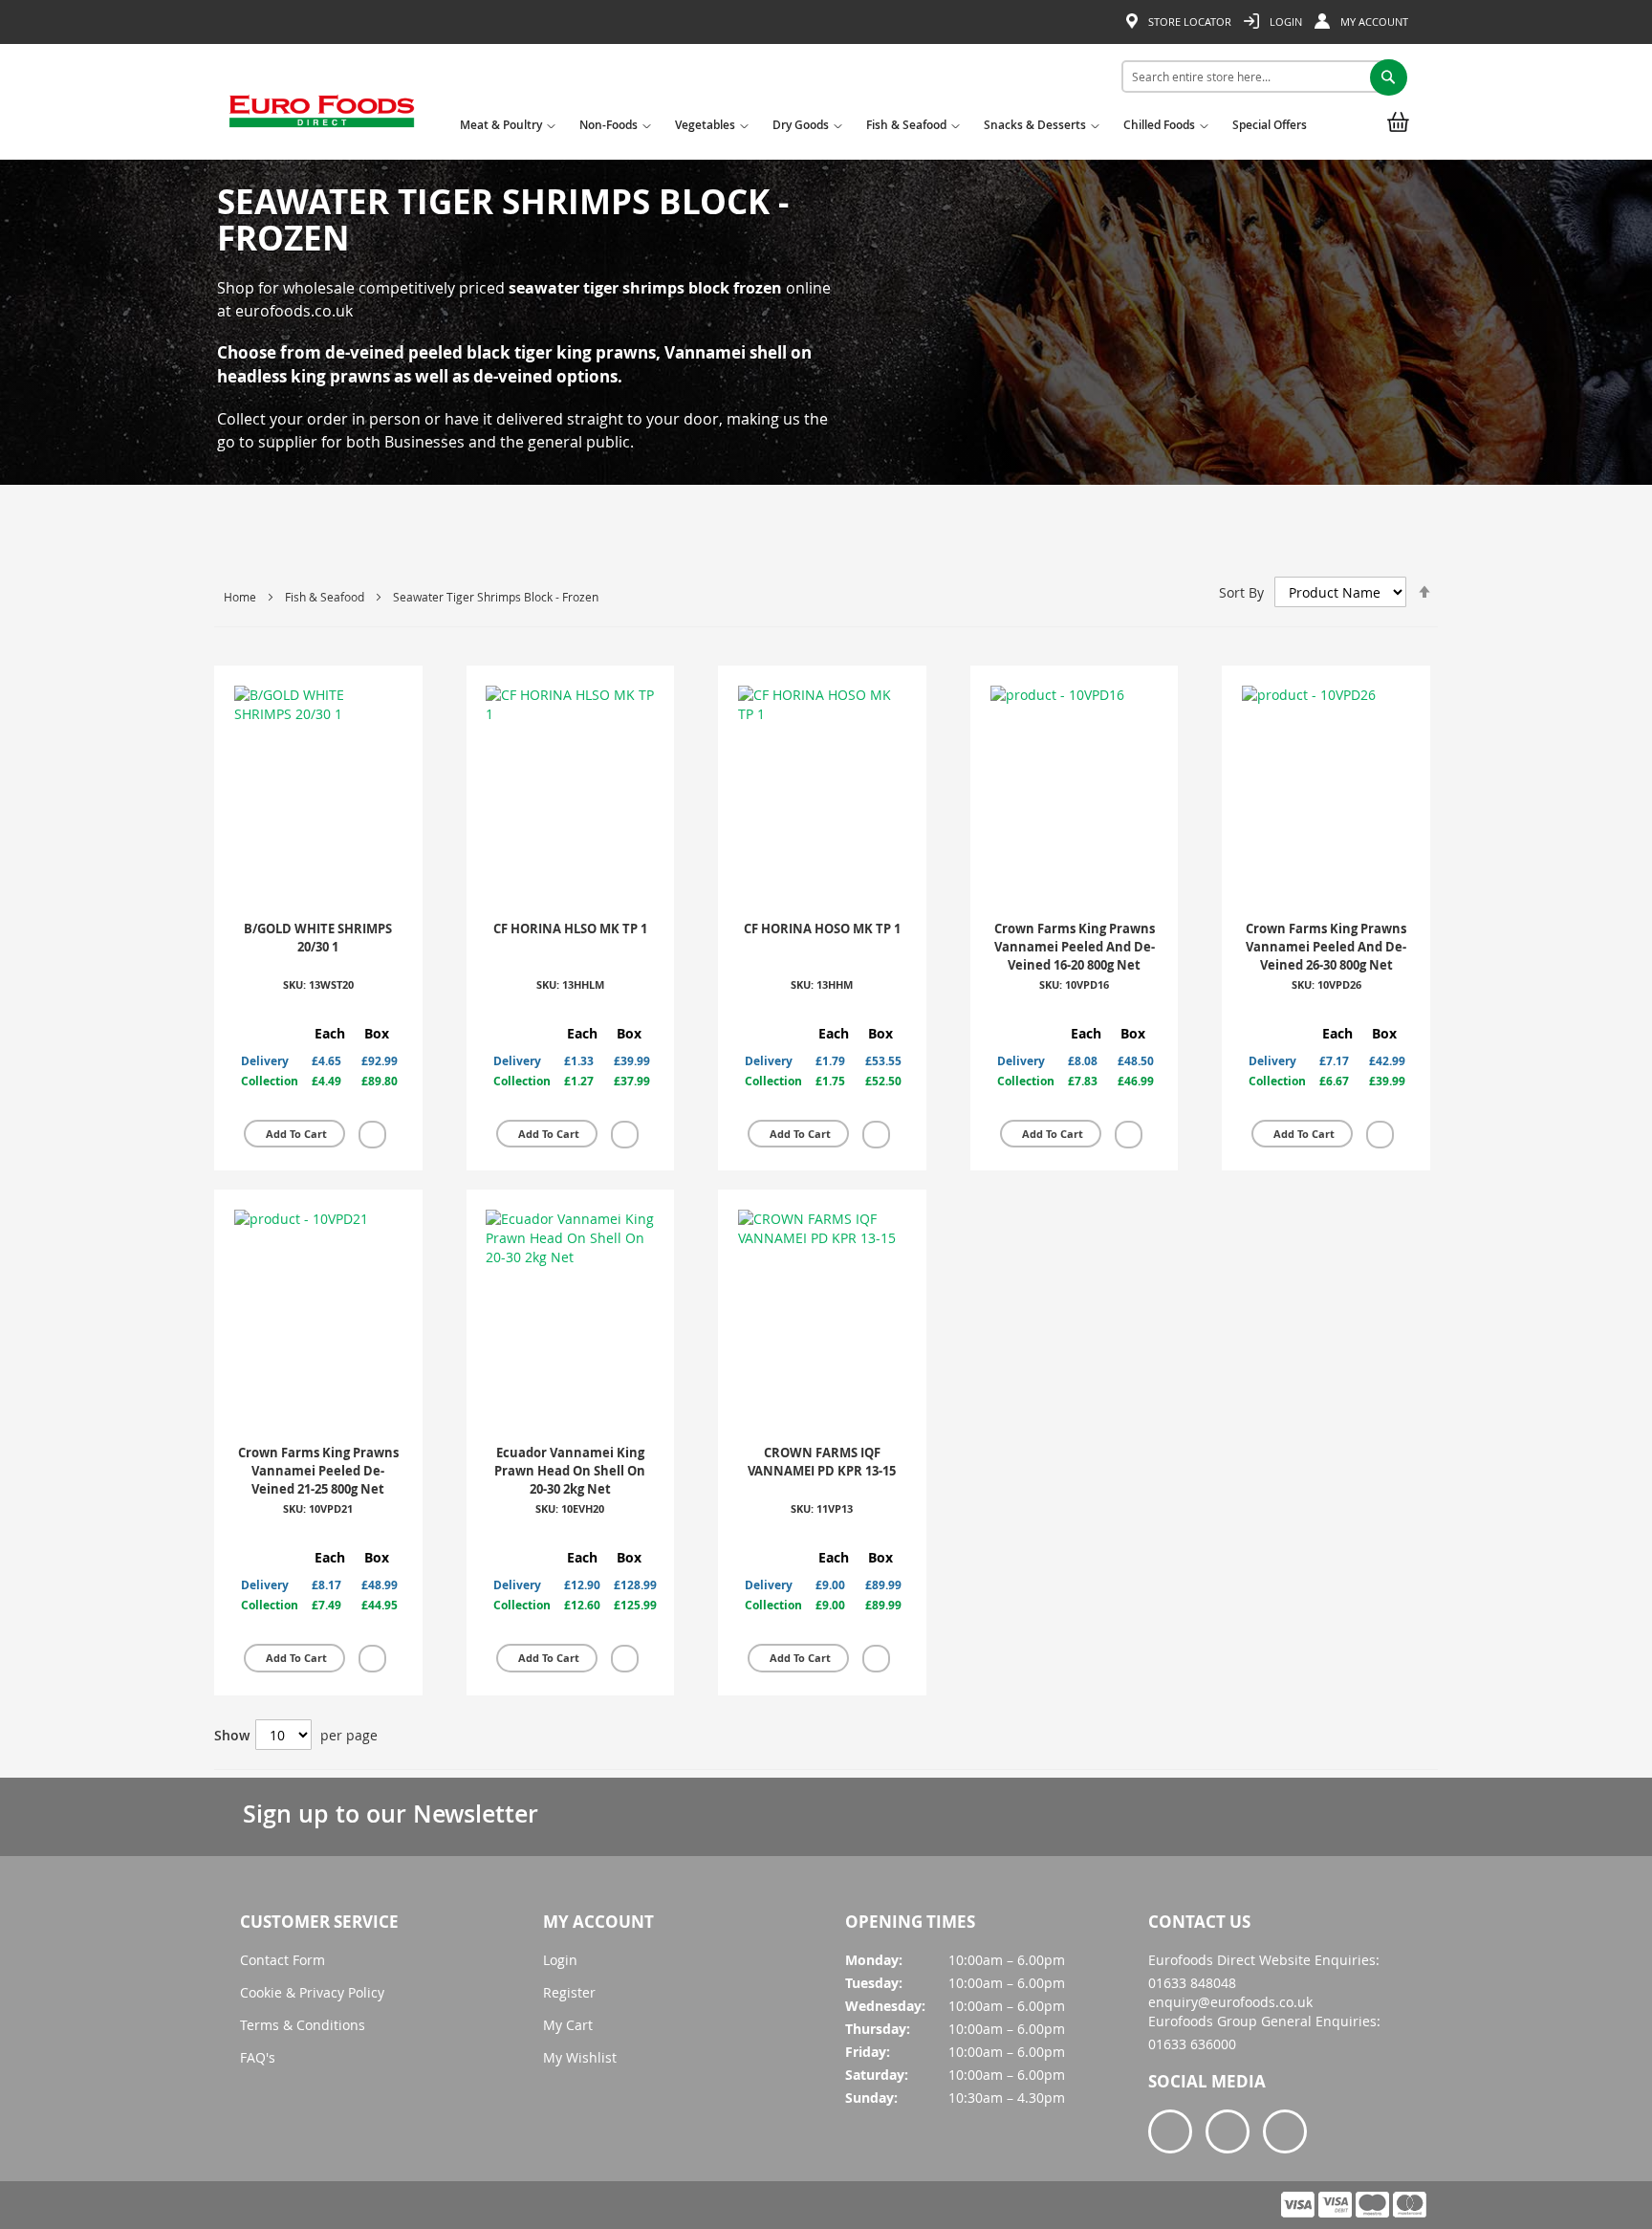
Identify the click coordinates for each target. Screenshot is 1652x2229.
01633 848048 (1192, 1983)
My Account (1373, 22)
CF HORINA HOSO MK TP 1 (822, 929)
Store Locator (1188, 22)
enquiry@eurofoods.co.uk (1230, 2002)
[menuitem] (505, 131)
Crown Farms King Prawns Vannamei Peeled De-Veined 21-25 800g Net (318, 1470)
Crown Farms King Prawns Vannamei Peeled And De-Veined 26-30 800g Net (1326, 946)
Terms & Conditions (303, 2025)
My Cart (568, 2025)
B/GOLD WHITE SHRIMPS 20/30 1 (318, 938)
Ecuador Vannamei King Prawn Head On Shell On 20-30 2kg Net (570, 1470)
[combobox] (1258, 76)
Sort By (1241, 592)
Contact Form (283, 1960)
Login (1284, 22)
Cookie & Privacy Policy (312, 1992)
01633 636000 (1192, 2044)
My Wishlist (580, 2057)
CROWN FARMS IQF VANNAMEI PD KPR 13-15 (822, 1462)
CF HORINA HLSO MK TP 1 (570, 929)
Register (569, 1992)
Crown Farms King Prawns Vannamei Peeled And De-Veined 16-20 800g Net (1075, 946)
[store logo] (322, 118)
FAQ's (258, 2057)
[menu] (888, 129)
